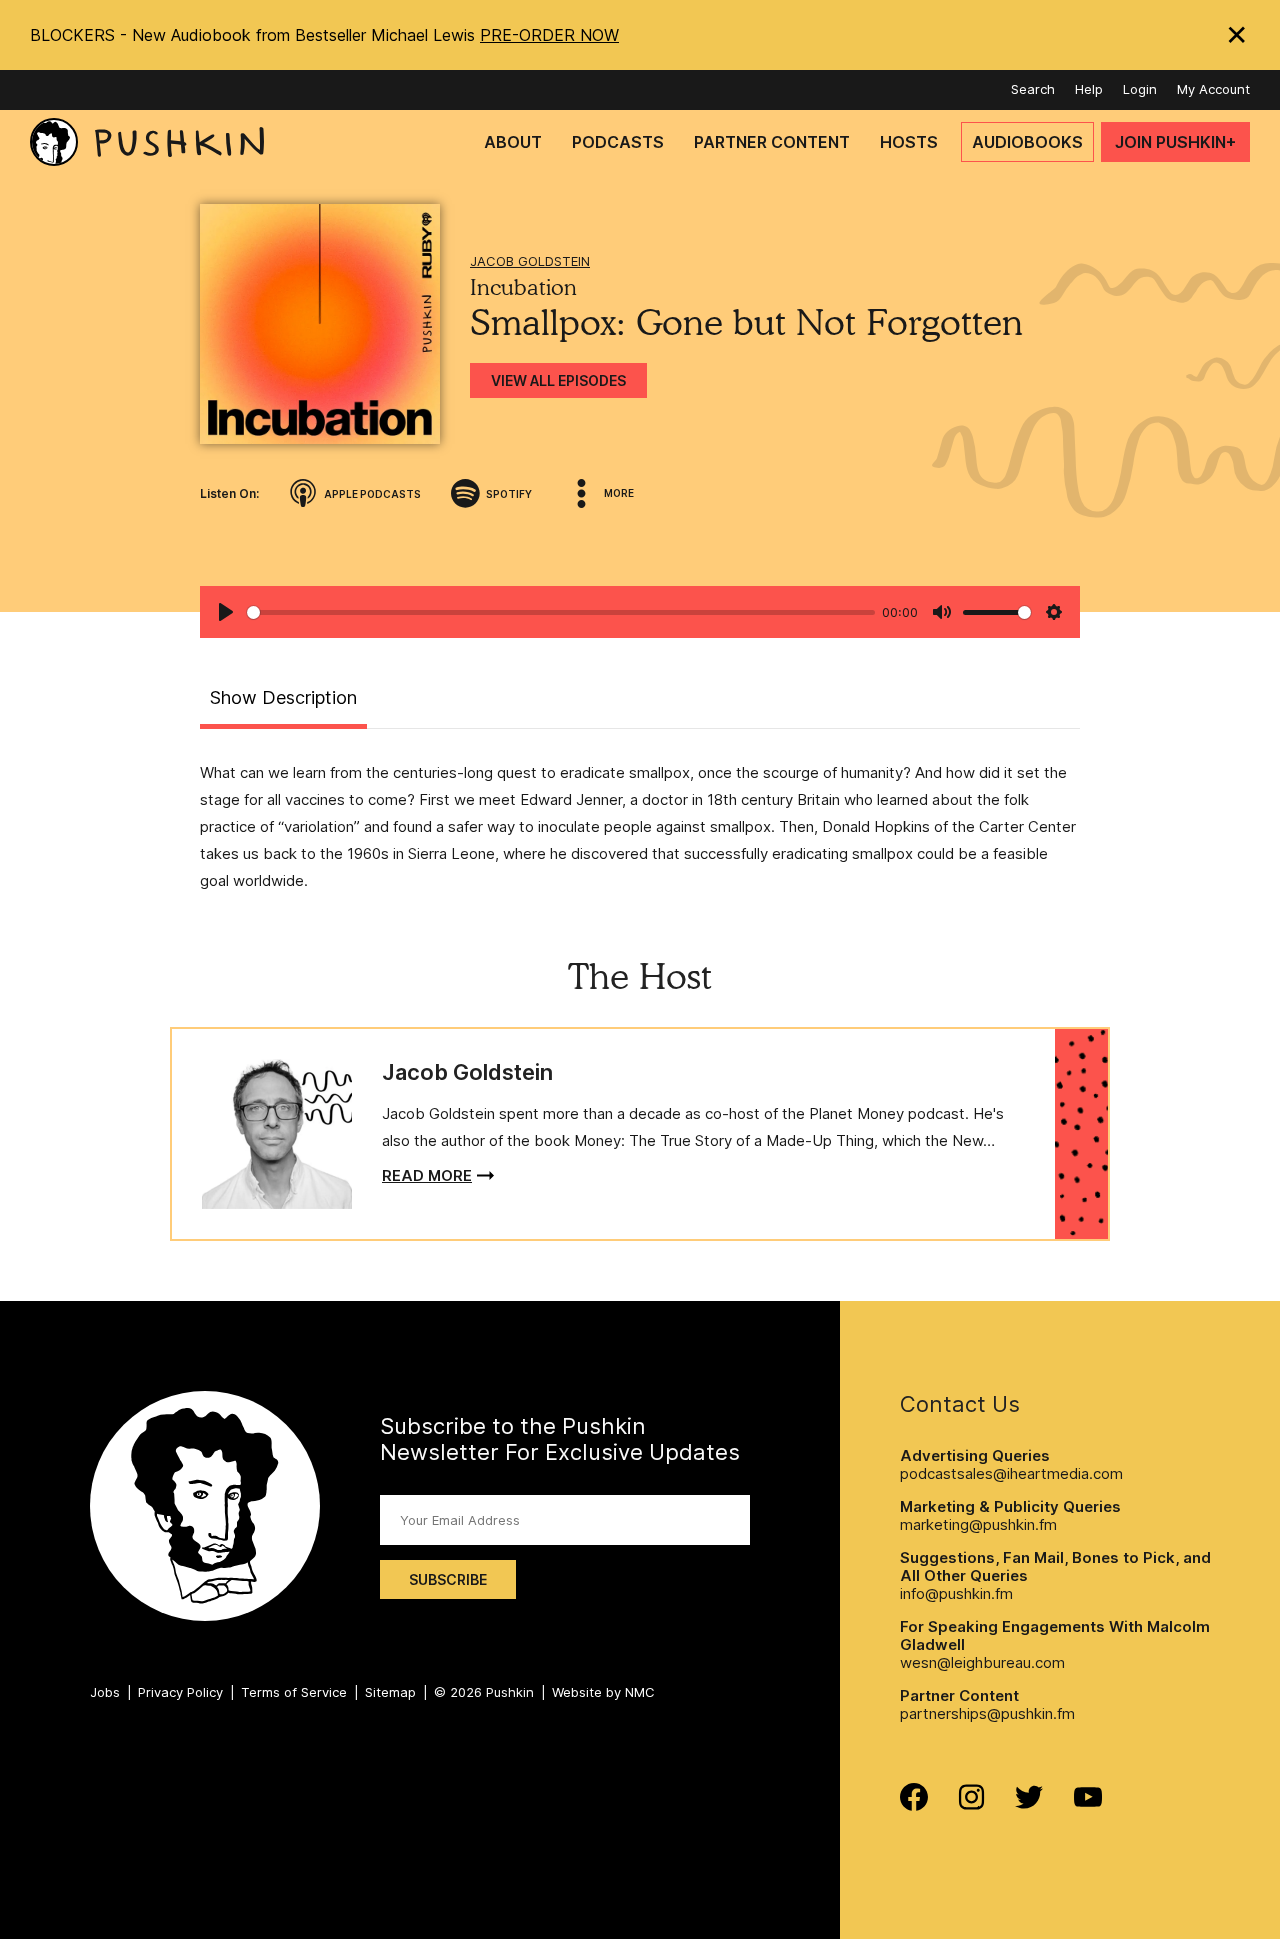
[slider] (561, 612)
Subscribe (448, 1579)
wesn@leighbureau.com (982, 1662)
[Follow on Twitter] (1029, 1803)
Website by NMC (603, 1692)
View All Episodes (558, 380)
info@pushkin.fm (956, 1593)
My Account (1213, 89)
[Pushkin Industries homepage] (147, 142)
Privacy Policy (180, 1692)
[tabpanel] (640, 826)
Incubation (523, 287)
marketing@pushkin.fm (978, 1524)
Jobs (105, 1692)
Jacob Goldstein (530, 261)
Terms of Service (294, 1692)
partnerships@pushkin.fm (987, 1713)
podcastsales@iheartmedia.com (1011, 1473)
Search (1033, 89)
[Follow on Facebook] (914, 1805)
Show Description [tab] (283, 697)
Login (1140, 89)
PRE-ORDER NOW (549, 35)
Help (1089, 89)
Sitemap (390, 1692)
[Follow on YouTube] (1088, 1801)
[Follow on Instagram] (971, 1804)
